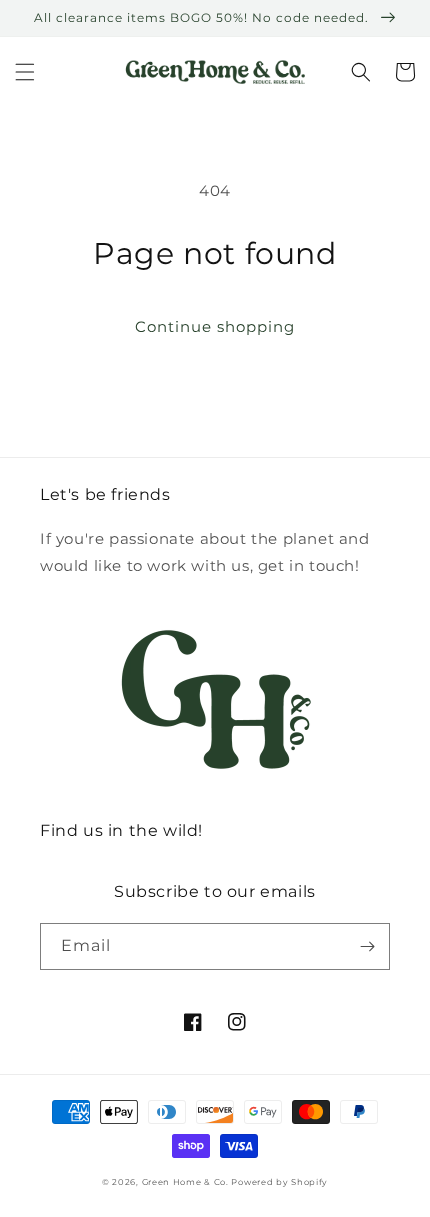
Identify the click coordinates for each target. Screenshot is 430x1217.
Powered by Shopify (279, 1182)
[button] (25, 72)
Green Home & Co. (187, 1182)
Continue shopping (215, 326)
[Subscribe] (367, 946)
